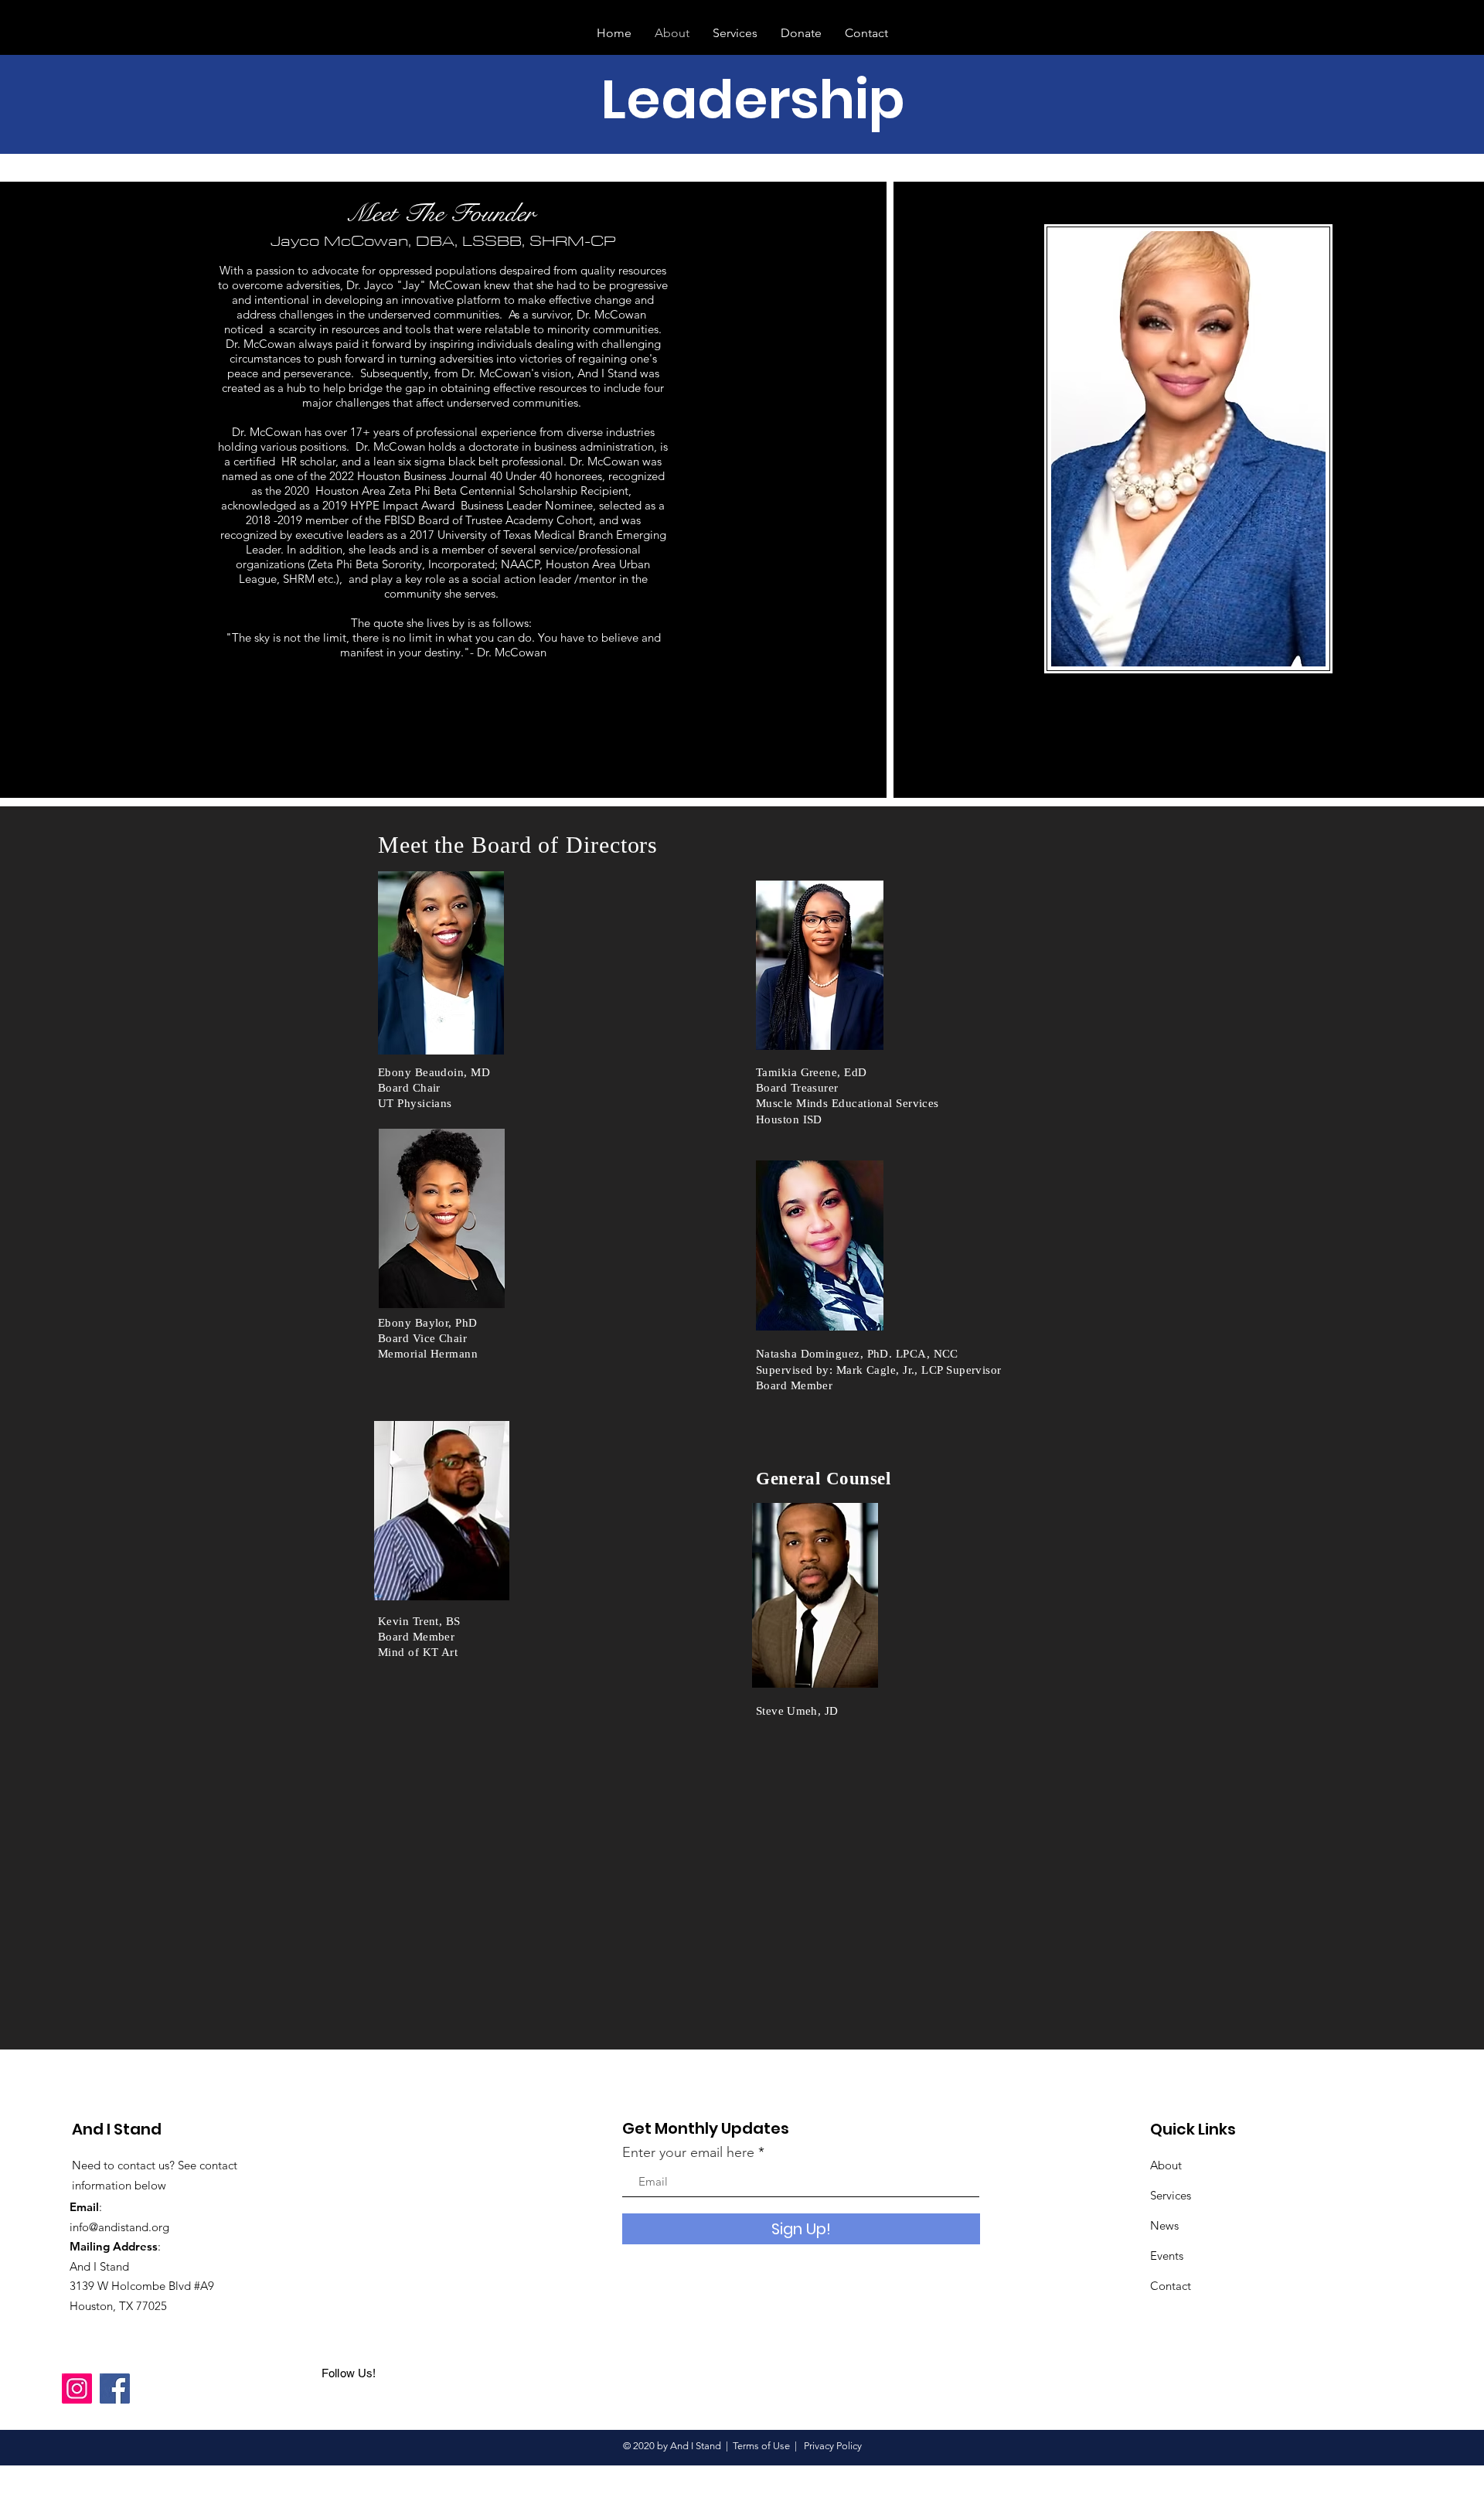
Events (1167, 2256)
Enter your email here (688, 2152)
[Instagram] (77, 2389)
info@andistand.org (119, 2227)
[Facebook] (115, 2389)
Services (1171, 2195)
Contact (1171, 2286)
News (1164, 2225)
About (1166, 2165)
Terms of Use (761, 2446)
